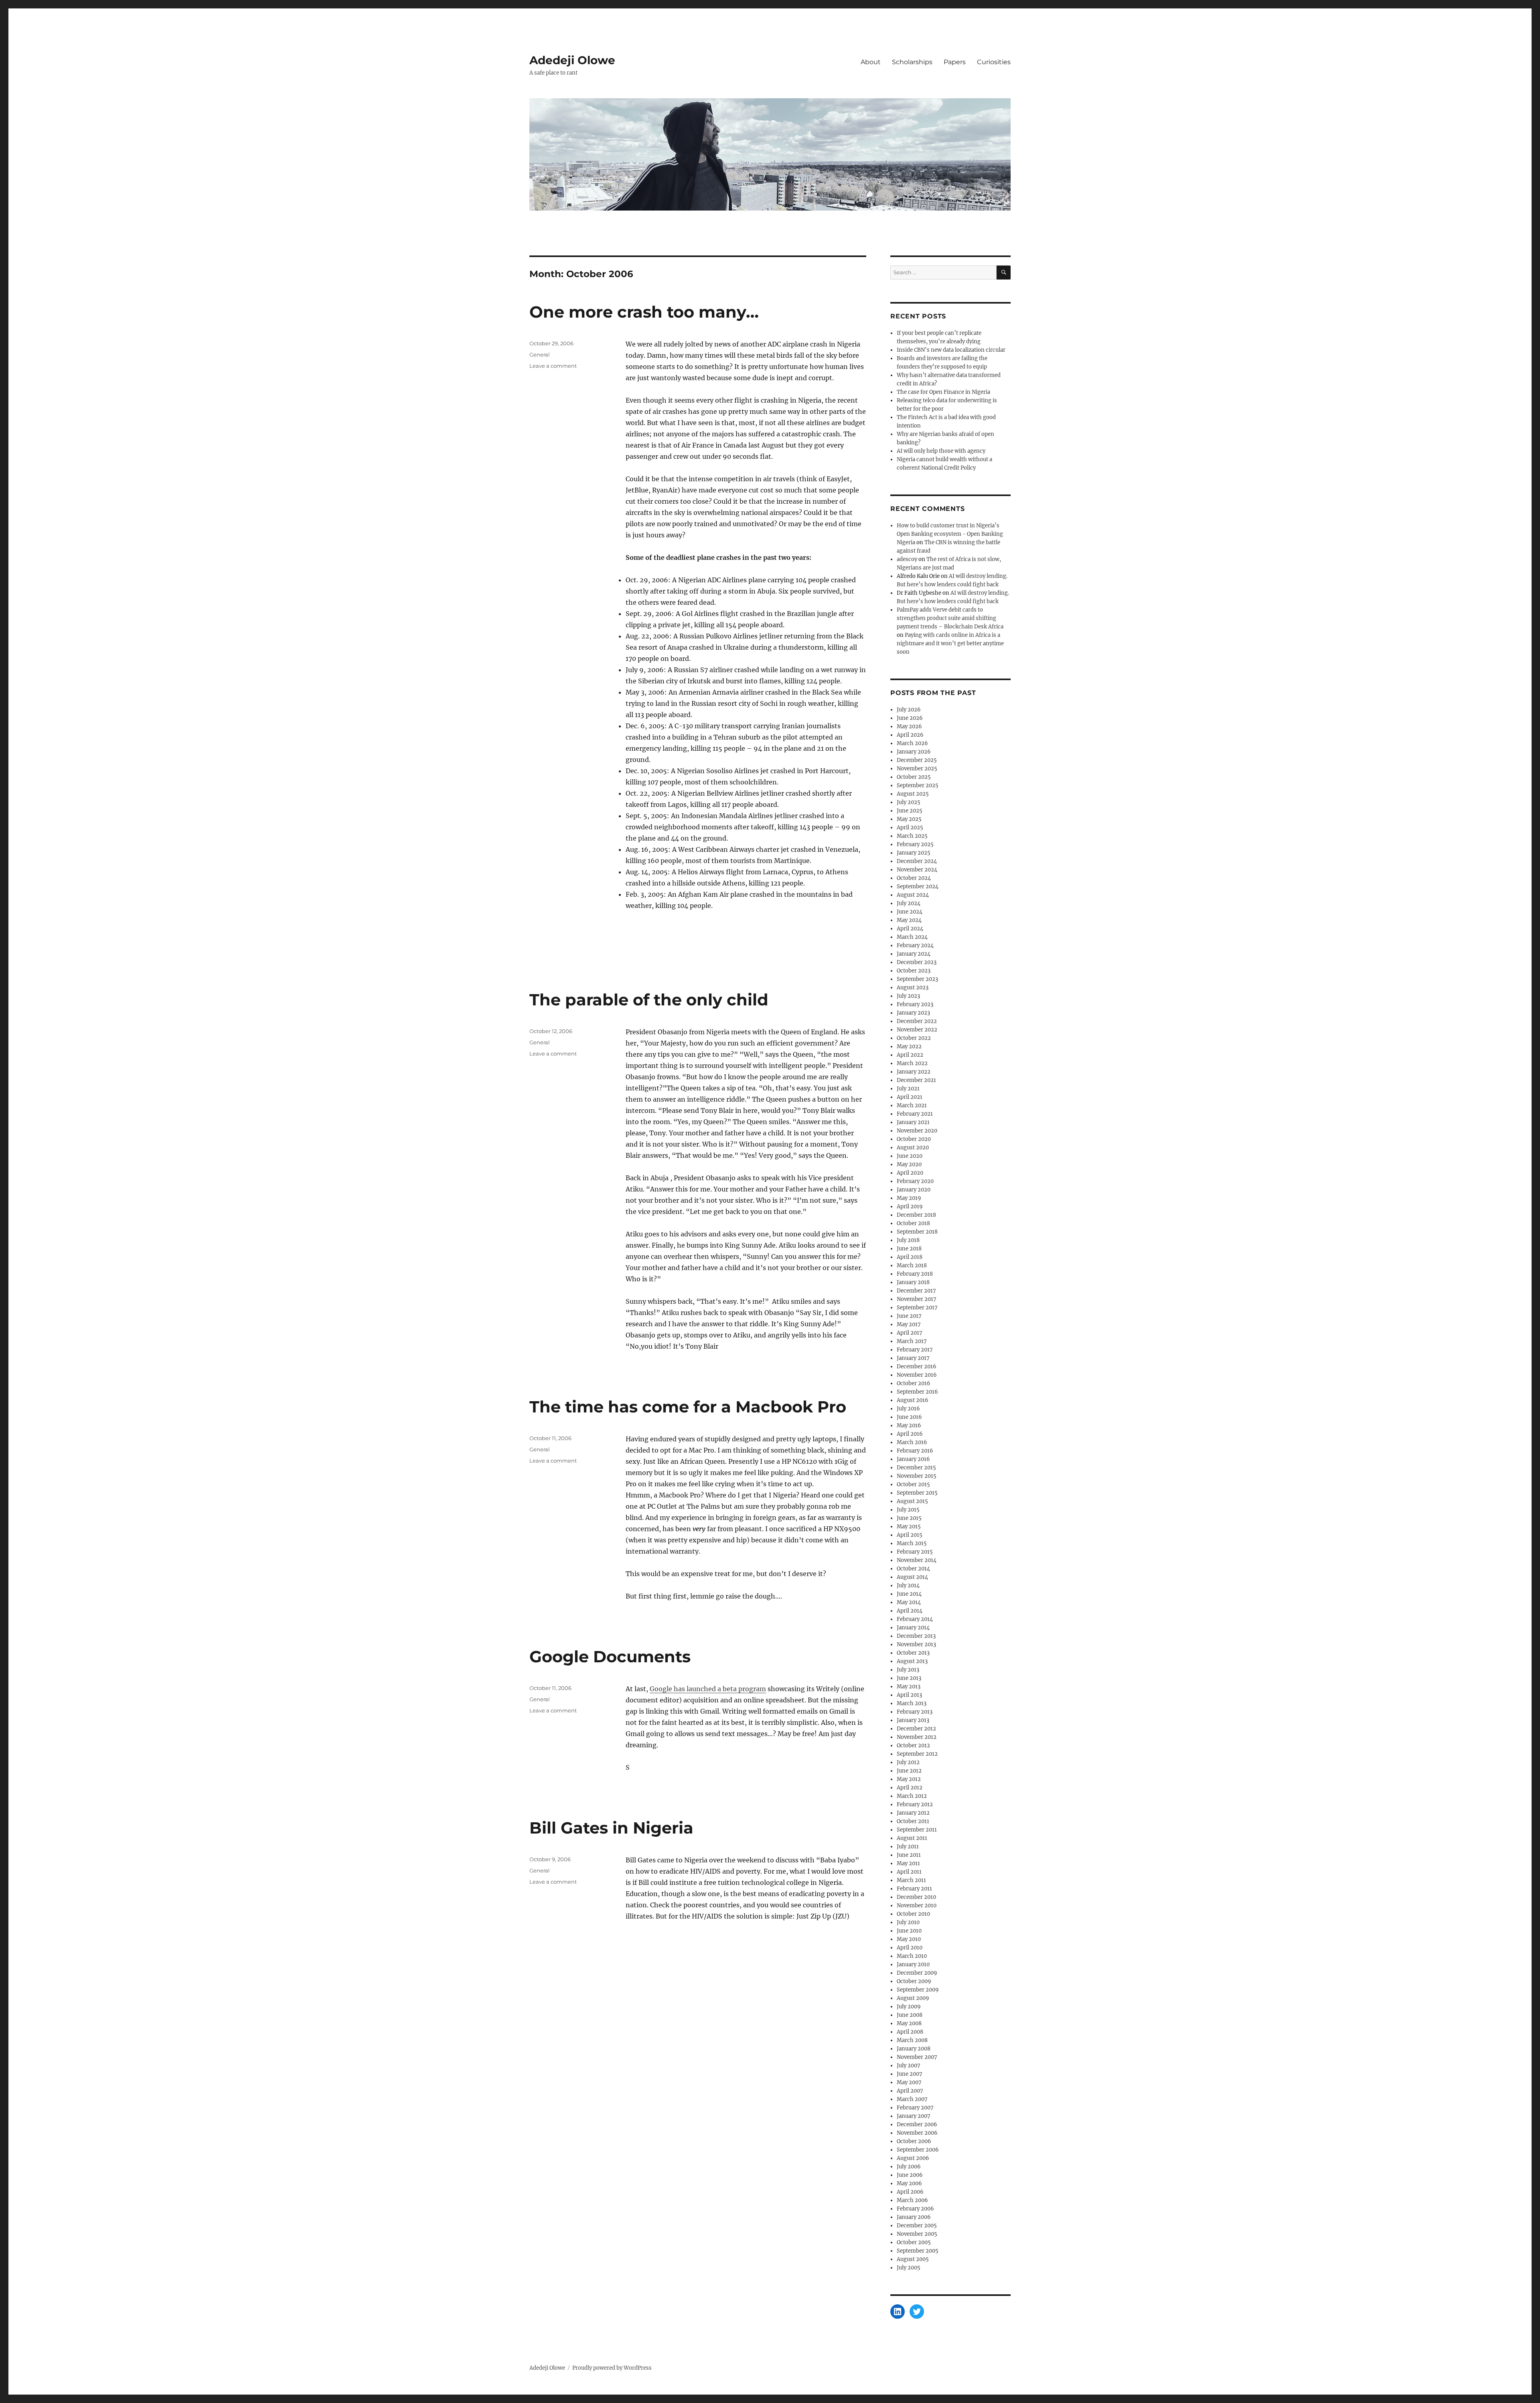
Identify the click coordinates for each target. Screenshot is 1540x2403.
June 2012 (909, 1771)
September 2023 (917, 979)
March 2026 (912, 743)
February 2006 (915, 2209)
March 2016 (912, 1442)
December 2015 (916, 1468)
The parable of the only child (649, 1000)
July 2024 (909, 903)
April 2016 (910, 1434)
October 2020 (914, 1139)
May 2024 (909, 920)
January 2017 (913, 1358)
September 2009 (918, 1990)
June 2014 (909, 1594)
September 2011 (917, 1830)
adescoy (907, 559)
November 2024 (917, 870)
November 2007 (917, 2057)
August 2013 (912, 1661)
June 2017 (909, 1316)
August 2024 (913, 895)
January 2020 (914, 1190)
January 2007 (914, 2116)
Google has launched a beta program (708, 1689)
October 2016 (914, 1383)
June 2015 (909, 1518)
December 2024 (917, 861)
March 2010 (912, 1956)
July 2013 (908, 1670)
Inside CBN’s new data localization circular (951, 350)
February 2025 (915, 844)
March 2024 (912, 937)
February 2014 (915, 1619)
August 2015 (912, 1501)
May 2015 (909, 1527)
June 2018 (909, 1249)
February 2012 (915, 1804)
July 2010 (908, 1922)
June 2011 (909, 1855)
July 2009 (909, 2007)
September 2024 (918, 886)
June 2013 (909, 1678)
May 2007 (909, 2082)
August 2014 (912, 1577)
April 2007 (910, 2091)
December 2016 (917, 1367)
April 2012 (910, 1788)
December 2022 (917, 1021)
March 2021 (912, 1105)
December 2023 (917, 962)
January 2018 (913, 1282)
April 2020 (910, 1173)
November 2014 (917, 1560)
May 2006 (909, 2183)
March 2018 (912, 1265)
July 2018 (908, 1240)
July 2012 (908, 1762)
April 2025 (910, 828)
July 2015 (908, 1510)
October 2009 (914, 1981)
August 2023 (913, 988)
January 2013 (913, 1720)
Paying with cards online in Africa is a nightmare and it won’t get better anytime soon (950, 643)
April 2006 (910, 2192)
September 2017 (917, 1308)
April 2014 (910, 1611)
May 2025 (909, 819)
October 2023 (914, 971)
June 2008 (910, 2015)
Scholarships (912, 62)
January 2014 (913, 1628)
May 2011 (908, 1863)
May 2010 (909, 1939)
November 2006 (917, 2133)
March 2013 (912, 1703)
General (540, 355)
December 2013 (916, 1636)
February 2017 (915, 1350)
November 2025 (917, 769)
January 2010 (913, 1964)
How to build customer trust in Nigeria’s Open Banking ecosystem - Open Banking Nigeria (950, 534)
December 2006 (917, 2124)
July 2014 (908, 1585)
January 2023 (913, 1013)
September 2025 (918, 785)
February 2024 (915, 945)
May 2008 (909, 2023)
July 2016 (908, 1409)
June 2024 (910, 912)
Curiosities (994, 62)
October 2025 (914, 777)
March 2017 (912, 1341)
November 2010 (917, 1906)
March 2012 (912, 1796)
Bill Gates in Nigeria (611, 1828)
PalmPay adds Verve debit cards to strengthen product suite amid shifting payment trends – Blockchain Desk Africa (950, 618)
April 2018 (910, 1257)
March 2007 (912, 2099)
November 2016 (917, 1375)
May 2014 (909, 1602)
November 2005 (917, 2234)
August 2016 (913, 1400)
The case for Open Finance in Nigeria (943, 392)
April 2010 (910, 1948)
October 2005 (914, 2242)
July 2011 (908, 1847)
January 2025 (914, 853)
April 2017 (910, 1333)
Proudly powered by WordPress (612, 2368)
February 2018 (915, 1274)
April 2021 (910, 1097)
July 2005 (909, 2268)
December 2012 (916, 1729)
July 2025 (909, 802)
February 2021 (915, 1114)
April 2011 (909, 1872)
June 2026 (910, 718)
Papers (955, 62)
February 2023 (915, 1004)
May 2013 (909, 1687)
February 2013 (915, 1712)
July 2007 (909, 2066)
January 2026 (914, 752)
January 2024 (914, 954)
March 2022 (912, 1063)
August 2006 (913, 2158)
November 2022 (917, 1030)
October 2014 (913, 1569)
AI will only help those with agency (941, 451)
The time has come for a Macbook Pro (688, 1407)
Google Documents (610, 1656)
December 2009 (917, 1973)
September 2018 (917, 1232)
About (871, 62)
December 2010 (916, 1897)
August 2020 (913, 1148)
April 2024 (910, 929)
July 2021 (908, 1089)
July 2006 (909, 2167)
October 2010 (913, 1914)
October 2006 (914, 2141)
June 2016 (909, 1417)
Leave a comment (553, 366)
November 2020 (917, 1131)
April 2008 (910, 2032)
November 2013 (916, 1644)
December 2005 (917, 2226)
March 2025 (912, 836)
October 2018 (913, 1223)
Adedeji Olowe (572, 60)
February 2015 (915, 1552)
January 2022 (914, 1072)
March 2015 (912, 1543)
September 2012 (917, 1754)
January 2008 (914, 2049)
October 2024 (914, 878)
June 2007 (910, 2074)
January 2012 (913, 1813)
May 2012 (909, 1779)
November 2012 (917, 1737)
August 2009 (913, 1998)
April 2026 (910, 735)
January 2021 (913, 1122)
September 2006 (918, 2150)
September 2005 (918, 2251)
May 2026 (909, 726)
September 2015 (917, 1493)
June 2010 (909, 1931)
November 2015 (917, 1476)
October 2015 (913, 1484)
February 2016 (915, 1451)
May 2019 (909, 1198)
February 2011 (914, 1889)
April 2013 (909, 1695)
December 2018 (916, 1215)
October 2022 (914, 1038)
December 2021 (916, 1080)
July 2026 (909, 710)
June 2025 (910, 811)
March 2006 (912, 2200)
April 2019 (910, 1207)
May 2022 (909, 1047)
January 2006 (914, 2217)
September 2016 (917, 1392)
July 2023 (908, 996)
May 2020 (909, 1164)
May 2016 (909, 1425)
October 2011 (913, 1821)
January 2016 (913, 1459)
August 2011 (912, 1838)
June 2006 (910, 2175)
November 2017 (917, 1299)
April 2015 (910, 1535)
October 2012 (913, 1746)
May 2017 (909, 1324)
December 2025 (917, 760)
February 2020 (915, 1181)
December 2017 (916, 1291)
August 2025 (913, 794)
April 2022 (910, 1055)
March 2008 (912, 2040)
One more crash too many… (644, 312)
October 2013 (913, 1653)
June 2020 (910, 1156)
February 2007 (915, 2108)
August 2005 (913, 2259)
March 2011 (911, 1880)
